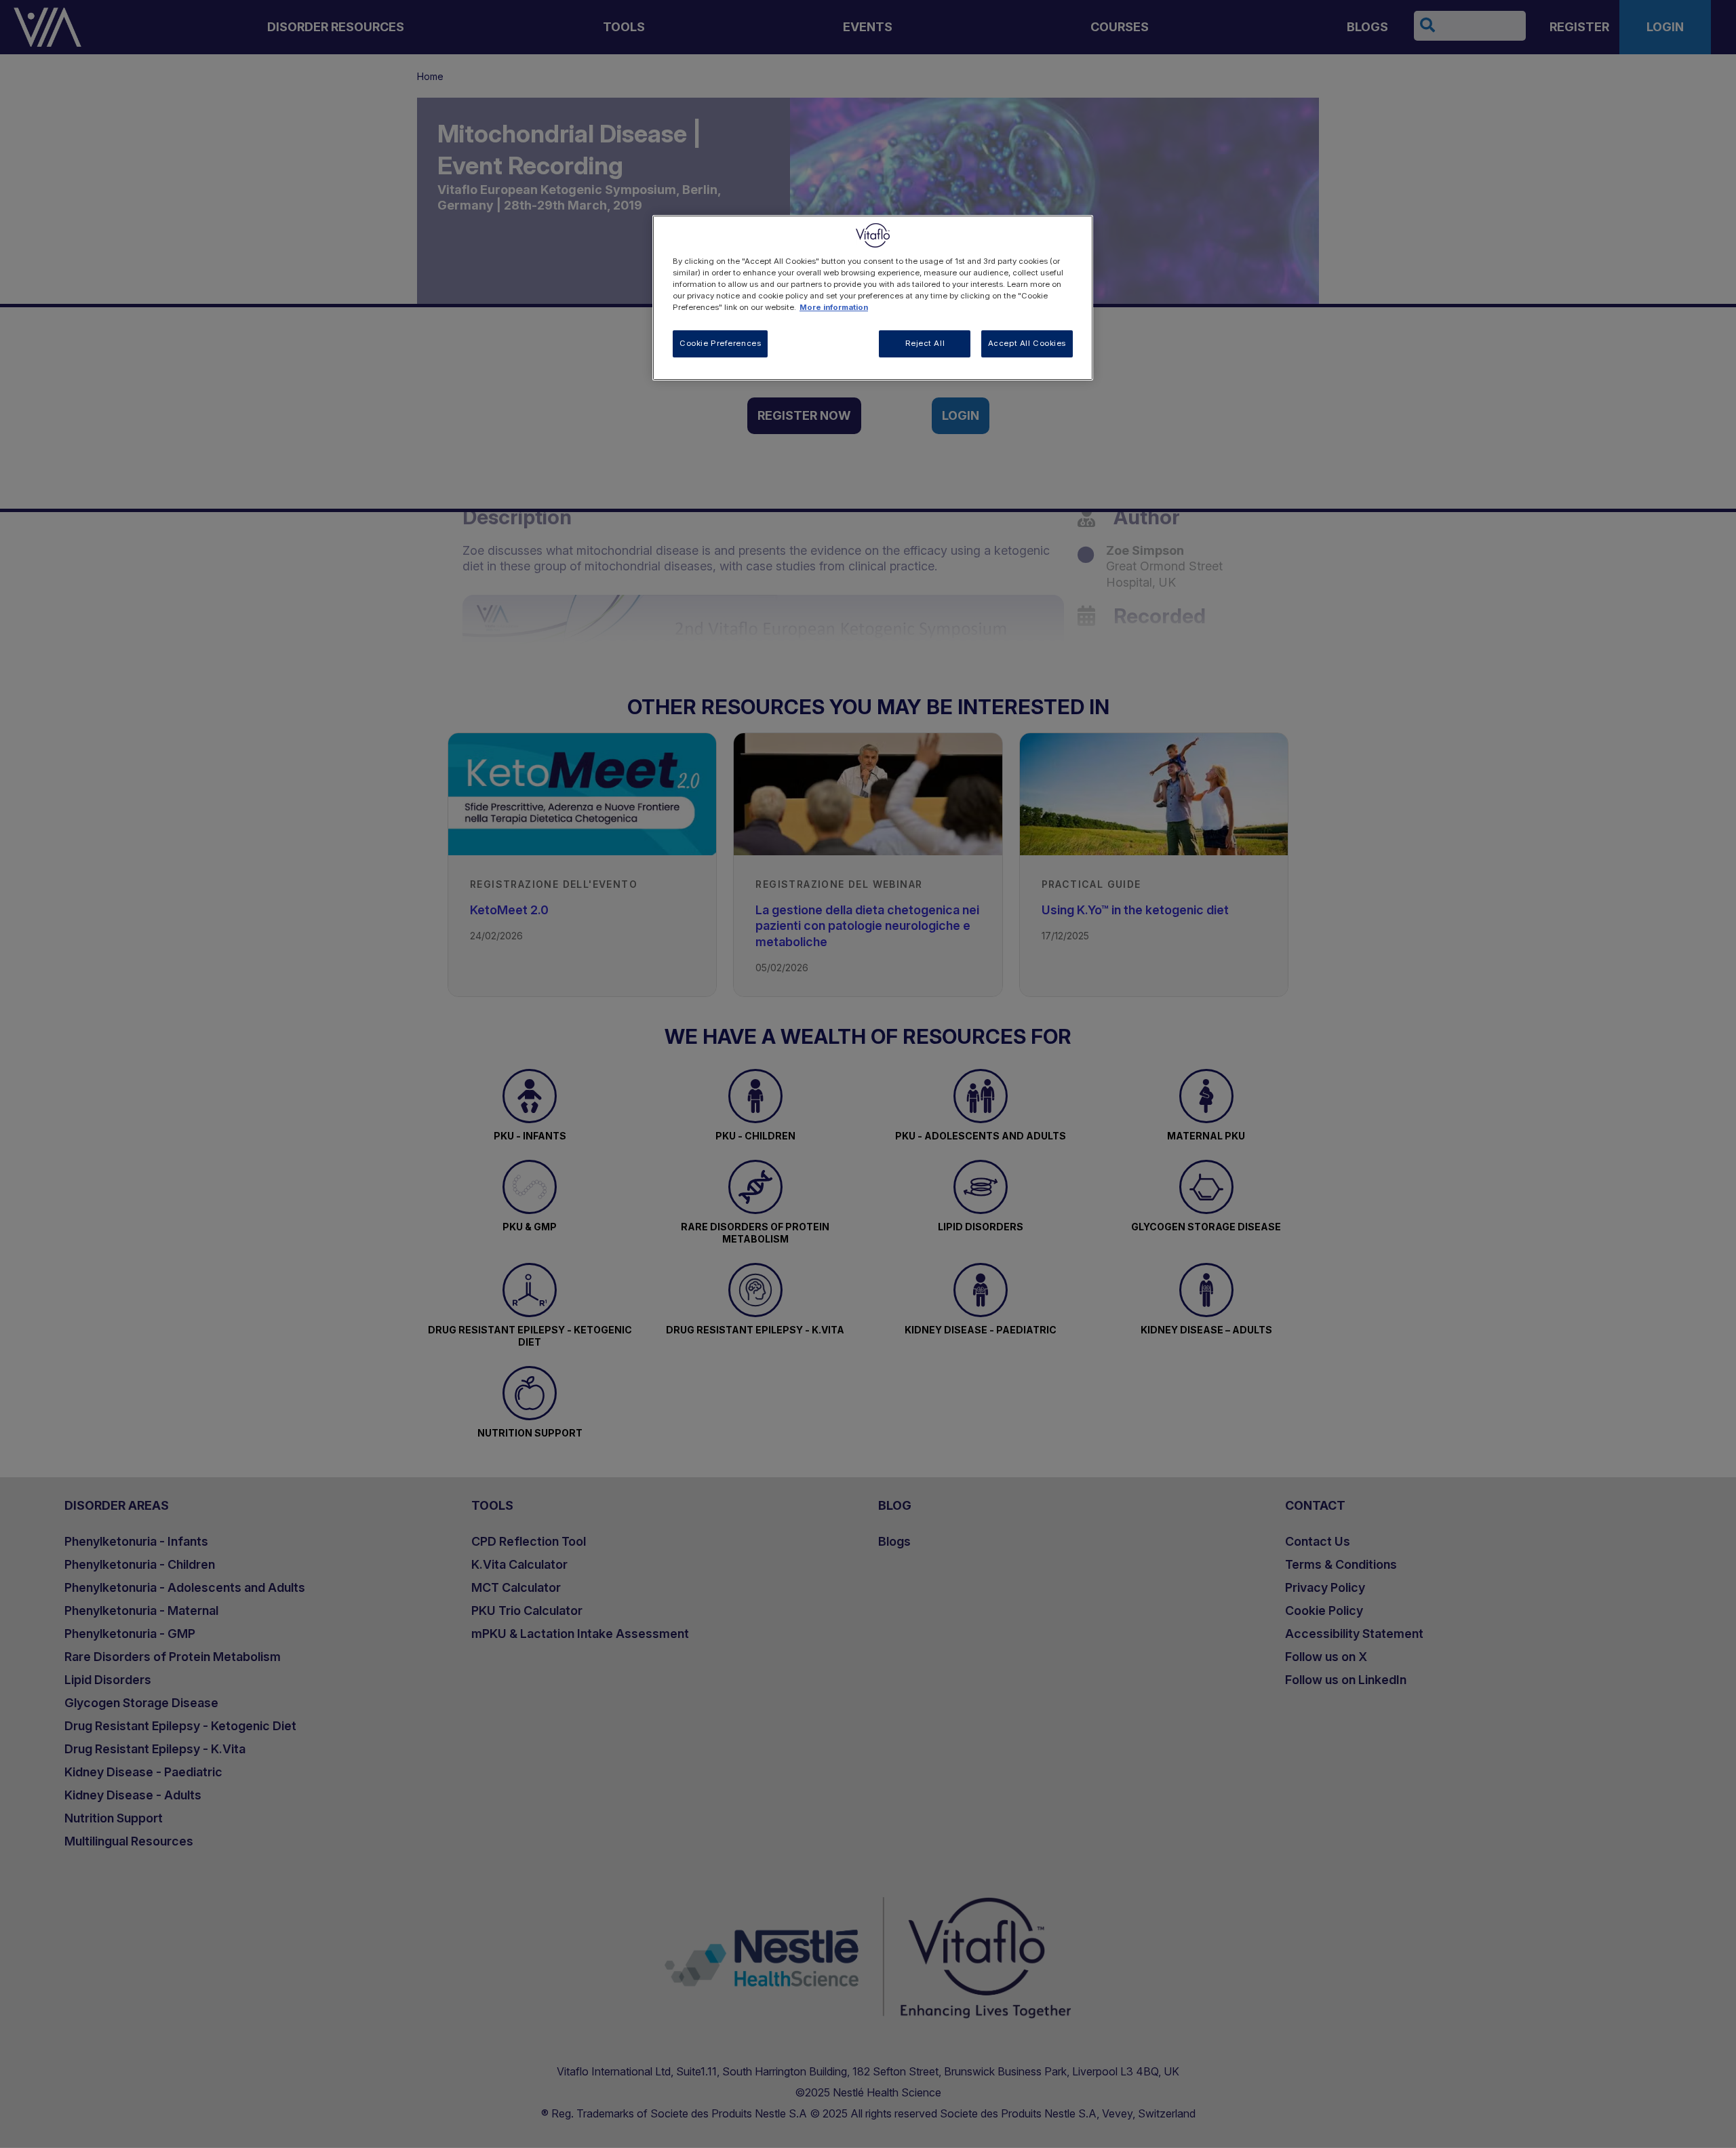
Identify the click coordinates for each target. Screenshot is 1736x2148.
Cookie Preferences (720, 343)
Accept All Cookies (1027, 343)
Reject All (925, 343)
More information (834, 307)
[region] (873, 298)
